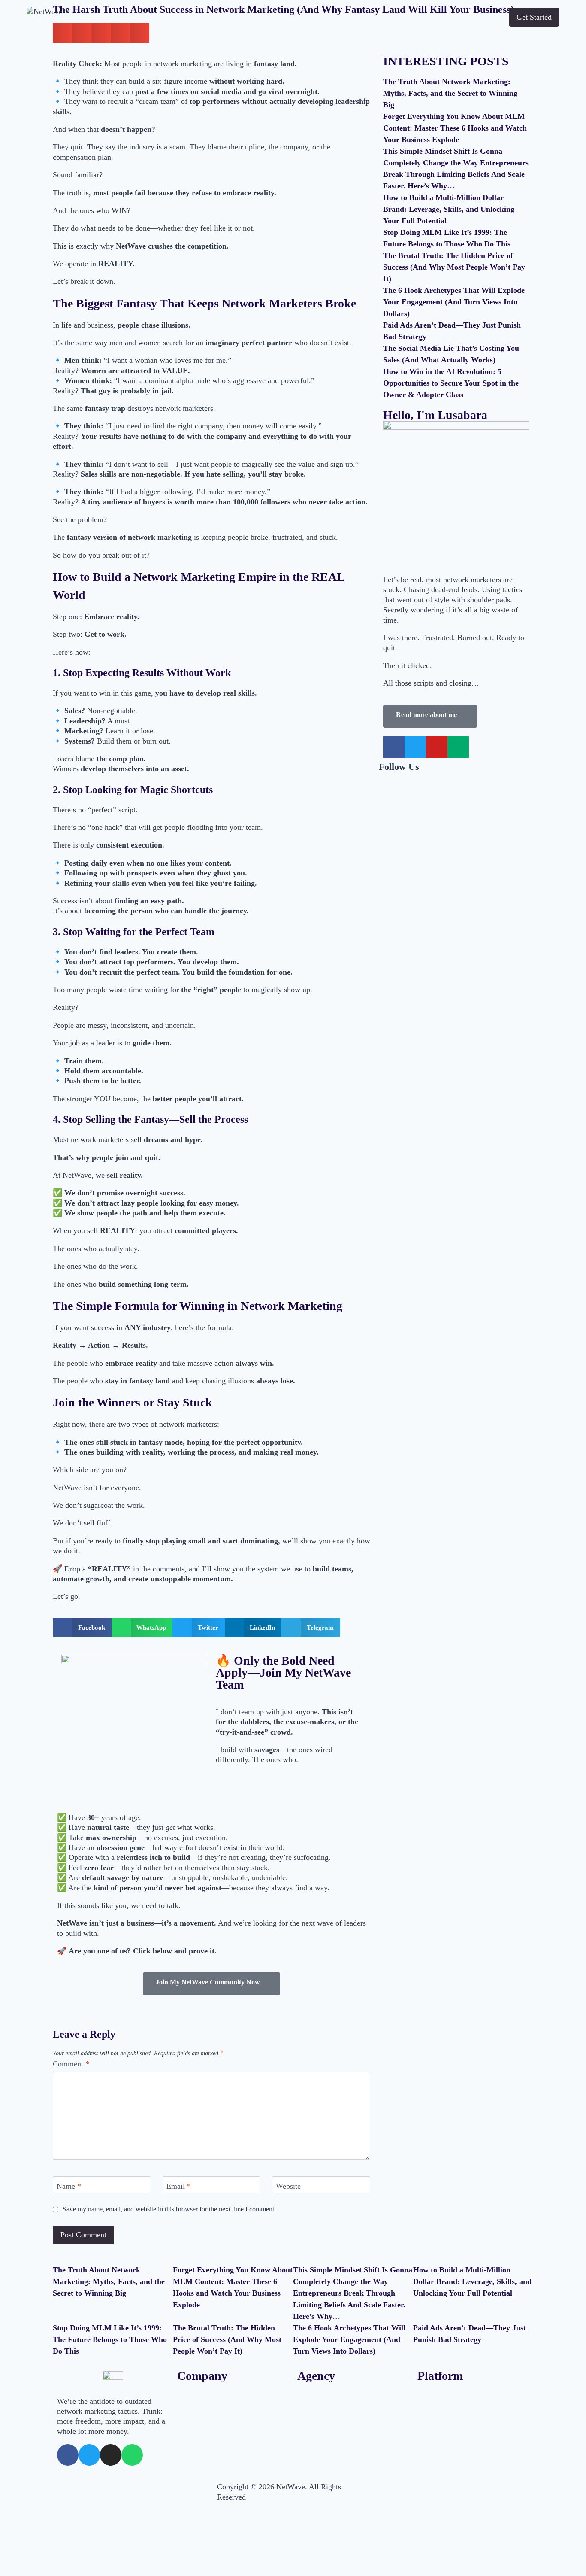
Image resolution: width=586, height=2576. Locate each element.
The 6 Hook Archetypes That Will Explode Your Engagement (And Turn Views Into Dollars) (454, 302)
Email (179, 2186)
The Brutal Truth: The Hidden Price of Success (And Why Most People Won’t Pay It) (454, 267)
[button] (82, 1628)
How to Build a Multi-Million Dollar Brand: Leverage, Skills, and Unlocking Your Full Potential (449, 209)
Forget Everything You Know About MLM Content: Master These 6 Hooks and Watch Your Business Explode (455, 128)
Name (69, 2186)
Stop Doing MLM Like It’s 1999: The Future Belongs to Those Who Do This (110, 2339)
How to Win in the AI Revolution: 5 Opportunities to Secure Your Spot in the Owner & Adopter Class (451, 383)
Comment (71, 2064)
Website (288, 2186)
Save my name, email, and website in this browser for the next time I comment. (169, 2209)
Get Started (534, 17)
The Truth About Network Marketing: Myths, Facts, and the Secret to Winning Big (450, 93)
